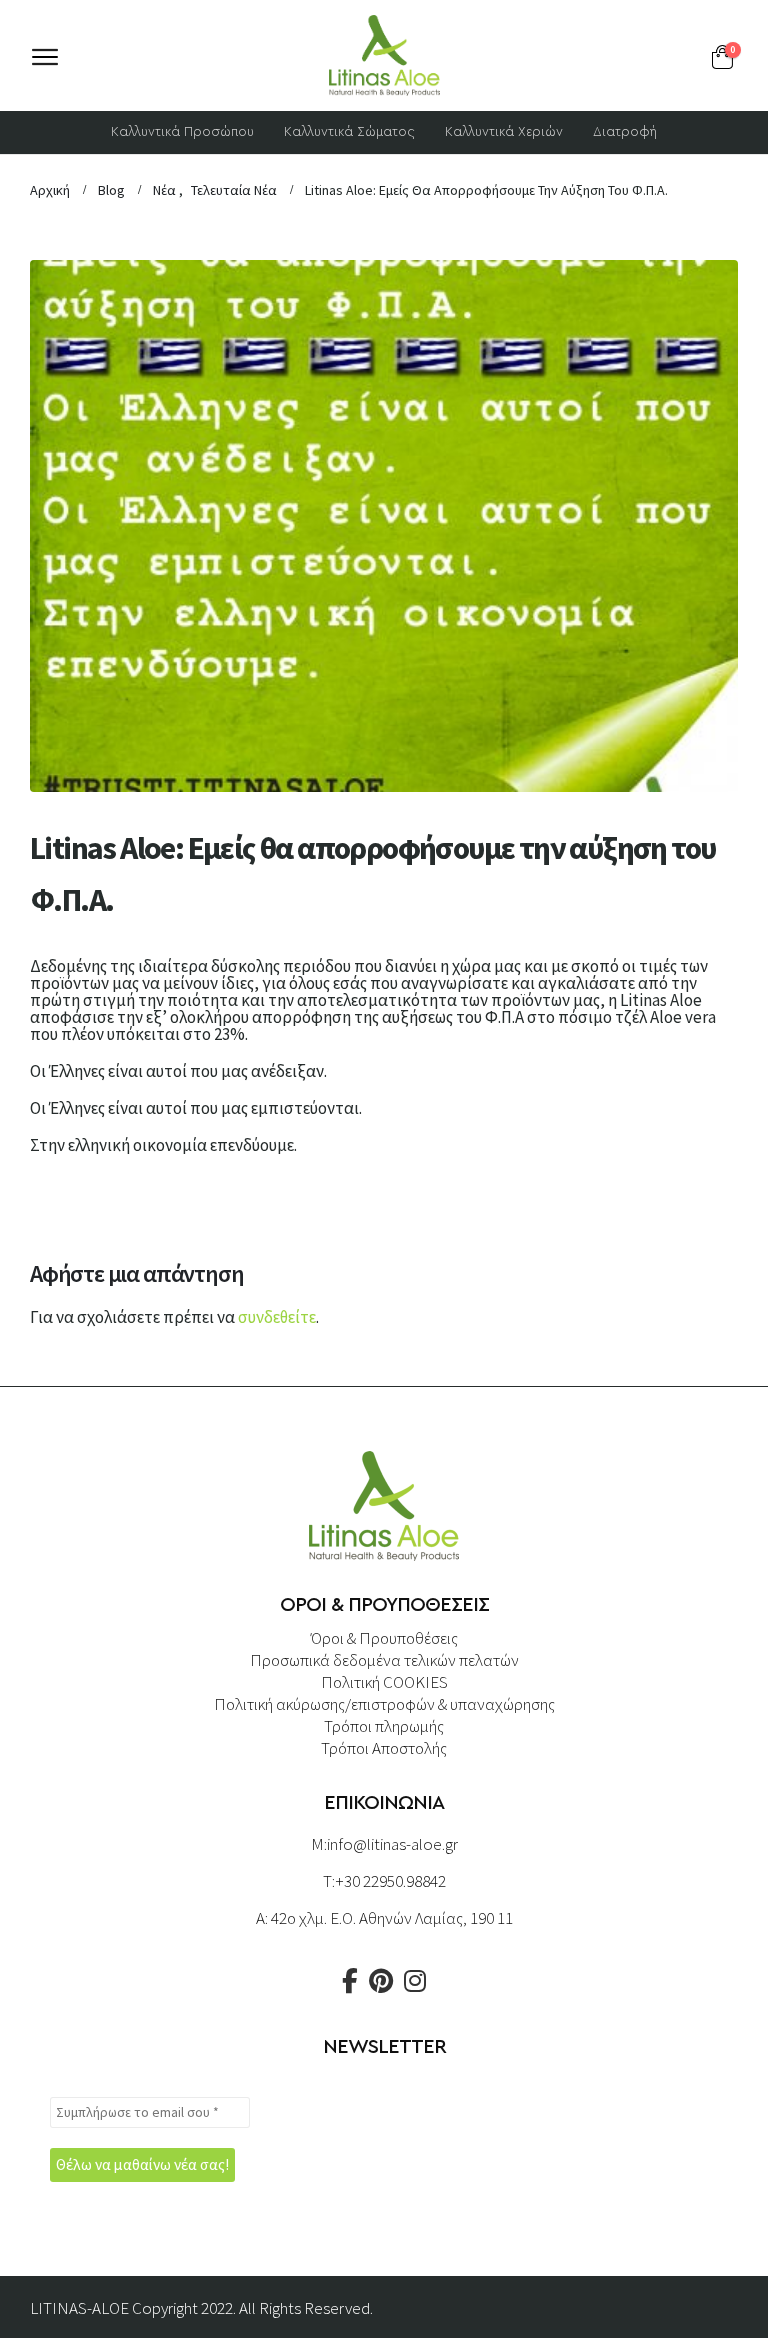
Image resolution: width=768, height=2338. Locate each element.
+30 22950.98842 (390, 1881)
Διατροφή (625, 132)
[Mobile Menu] (45, 57)
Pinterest (381, 1981)
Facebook (350, 1981)
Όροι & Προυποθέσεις (384, 1638)
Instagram (415, 1981)
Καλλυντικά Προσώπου (182, 132)
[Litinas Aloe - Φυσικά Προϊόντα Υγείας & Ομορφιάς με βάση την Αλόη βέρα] (384, 55)
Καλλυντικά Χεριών (504, 132)
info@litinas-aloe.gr (392, 1844)
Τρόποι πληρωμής (384, 1726)
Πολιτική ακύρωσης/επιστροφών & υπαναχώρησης (384, 1704)
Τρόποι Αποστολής (384, 1748)
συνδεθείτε (277, 1317)
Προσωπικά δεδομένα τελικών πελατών (384, 1660)
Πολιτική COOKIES (384, 1682)
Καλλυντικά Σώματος (349, 132)
